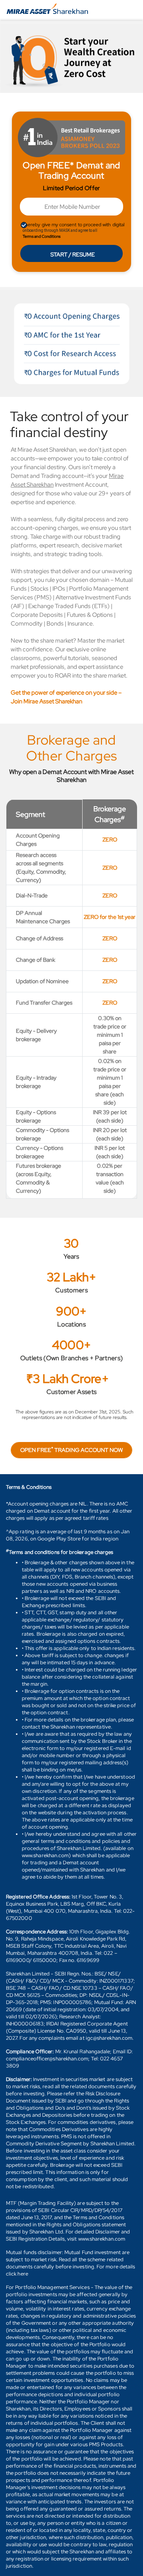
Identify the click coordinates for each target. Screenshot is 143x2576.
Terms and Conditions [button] (42, 236)
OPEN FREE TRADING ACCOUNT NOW (71, 1450)
